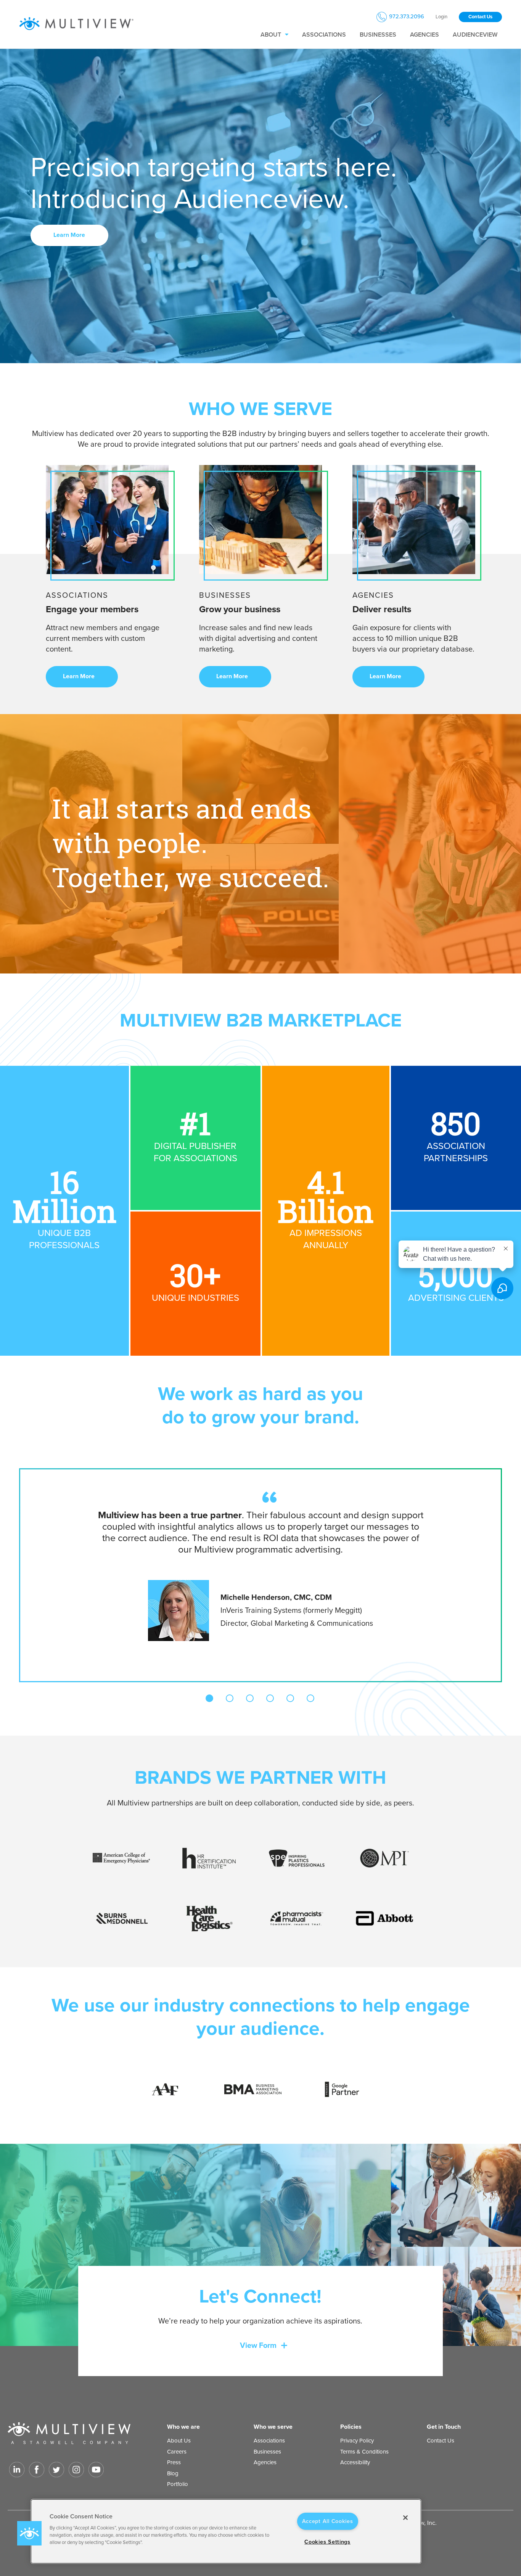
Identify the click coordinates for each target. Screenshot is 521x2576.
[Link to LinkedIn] (17, 2470)
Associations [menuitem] (324, 35)
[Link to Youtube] (96, 2470)
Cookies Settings (327, 2542)
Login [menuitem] (441, 17)
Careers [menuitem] (177, 2452)
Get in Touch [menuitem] (444, 2427)
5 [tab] (290, 1698)
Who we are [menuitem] (183, 2427)
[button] (29, 2533)
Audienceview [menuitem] (475, 35)
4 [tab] (270, 1698)
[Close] (405, 2518)
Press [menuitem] (174, 2462)
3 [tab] (250, 1698)
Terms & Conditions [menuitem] (364, 2452)
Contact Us (480, 17)
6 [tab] (310, 1698)
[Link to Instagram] (76, 2470)
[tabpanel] (260, 1565)
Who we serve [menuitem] (273, 2427)
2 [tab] (230, 1698)
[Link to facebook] (37, 2470)
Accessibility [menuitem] (355, 2462)
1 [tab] (209, 1698)
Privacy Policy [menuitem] (357, 2441)
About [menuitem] (271, 35)
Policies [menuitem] (351, 2427)
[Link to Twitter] (56, 2470)
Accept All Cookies (328, 2521)
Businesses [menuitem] (378, 35)
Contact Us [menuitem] (441, 2441)
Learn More (70, 235)
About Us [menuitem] (179, 2441)
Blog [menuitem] (173, 2473)
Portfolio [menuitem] (178, 2484)
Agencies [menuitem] (425, 35)
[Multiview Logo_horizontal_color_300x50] (76, 24)
